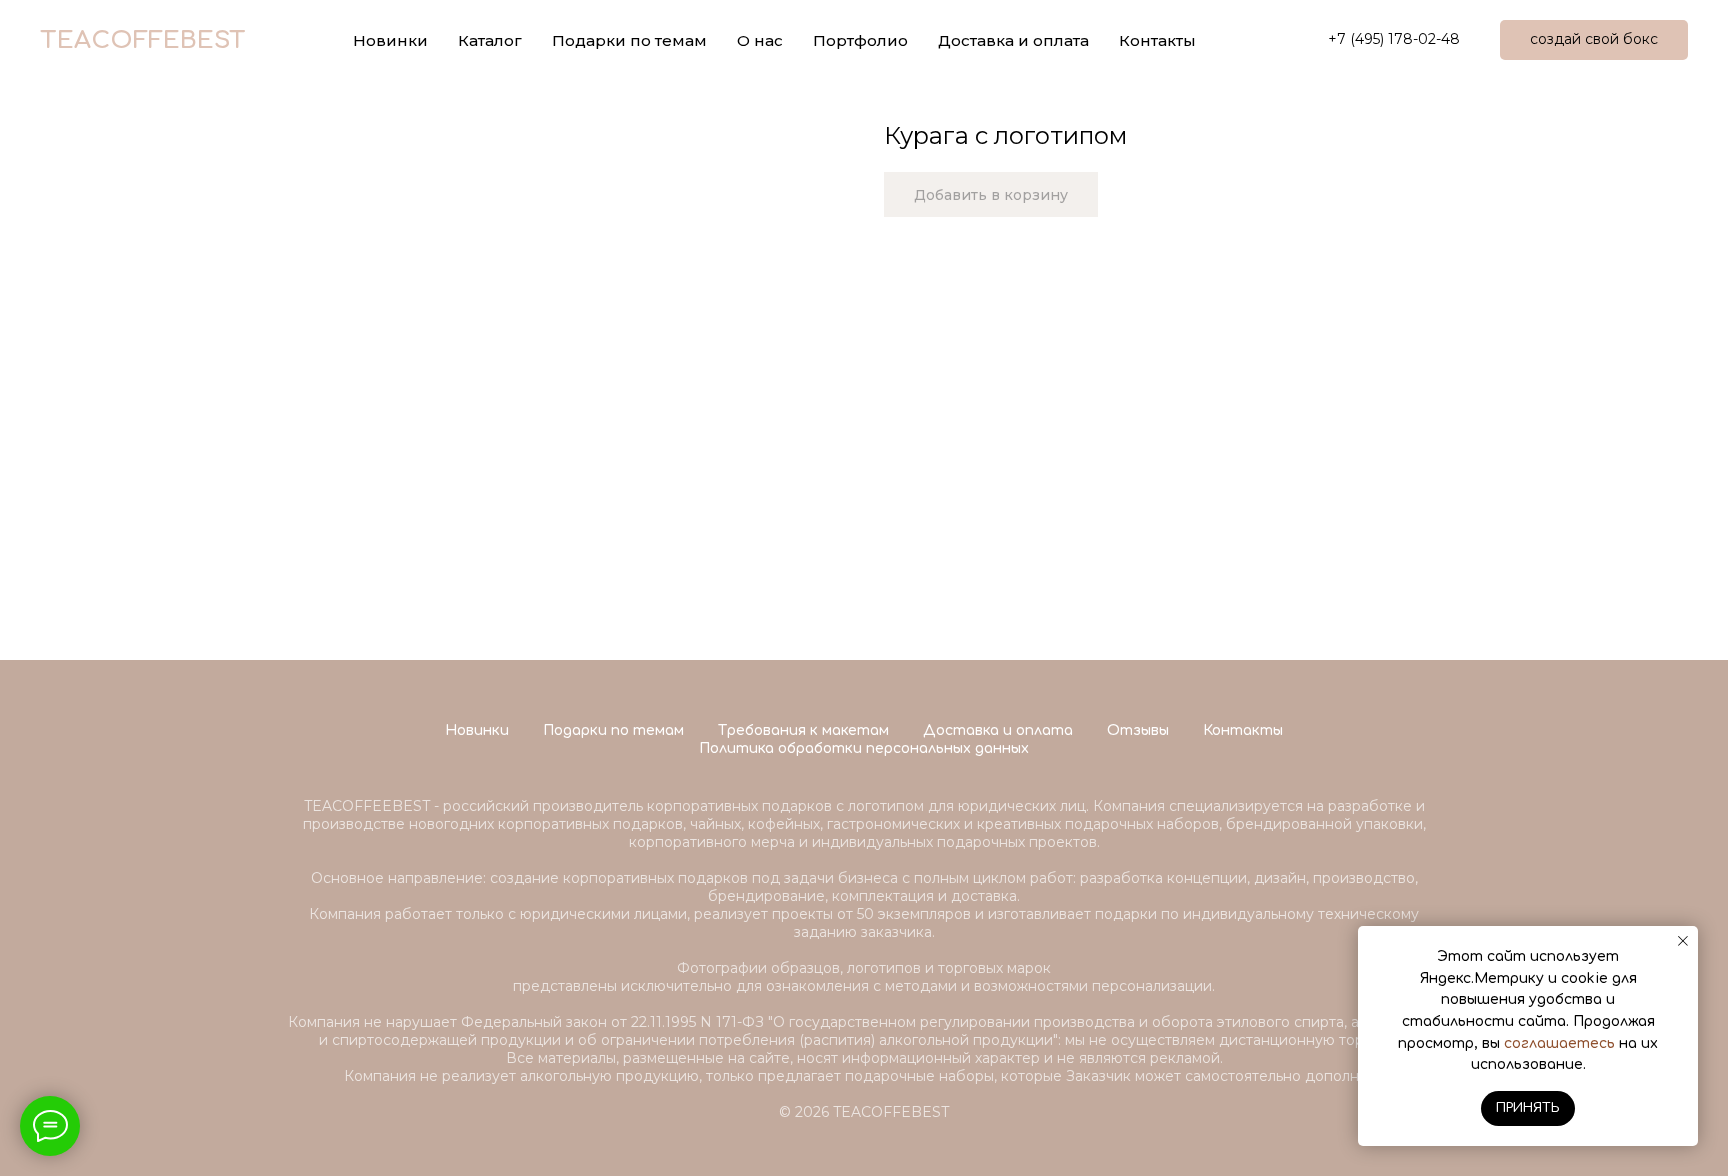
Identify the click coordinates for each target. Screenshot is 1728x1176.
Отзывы (1138, 730)
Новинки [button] (390, 40)
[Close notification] (1683, 941)
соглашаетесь (1559, 1043)
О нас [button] (760, 40)
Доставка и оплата (1013, 40)
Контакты (1157, 40)
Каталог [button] (490, 40)
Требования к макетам (803, 730)
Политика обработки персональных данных (864, 748)
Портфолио (860, 40)
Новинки (477, 730)
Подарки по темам (613, 730)
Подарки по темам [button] (629, 40)
